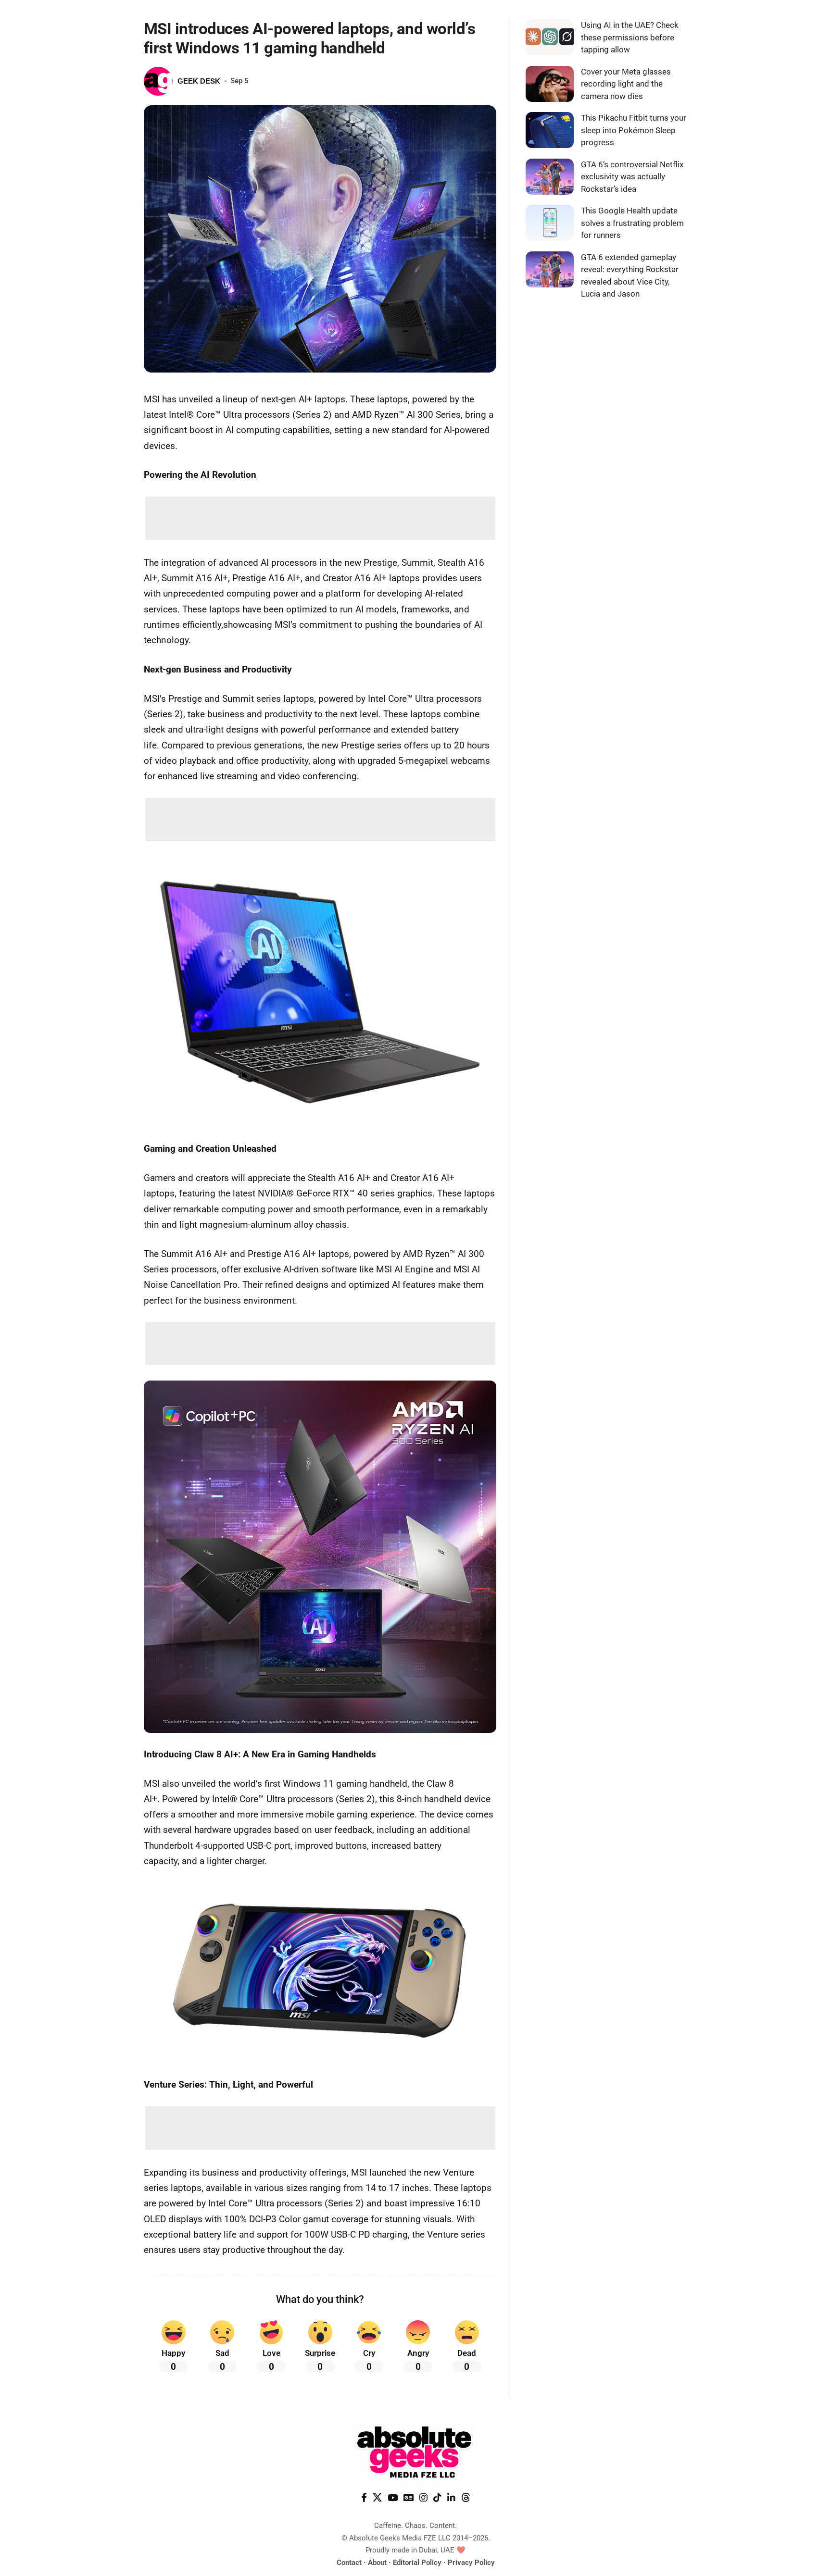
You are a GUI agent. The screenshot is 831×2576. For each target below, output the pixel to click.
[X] (377, 2498)
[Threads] (466, 2498)
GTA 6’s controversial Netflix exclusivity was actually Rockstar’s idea (632, 177)
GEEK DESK (199, 81)
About (377, 2563)
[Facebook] (364, 2498)
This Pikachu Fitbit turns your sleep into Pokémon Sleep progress (634, 130)
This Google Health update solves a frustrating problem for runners (632, 223)
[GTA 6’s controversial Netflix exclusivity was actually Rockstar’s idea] (550, 177)
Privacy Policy (471, 2563)
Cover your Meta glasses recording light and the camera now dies (626, 84)
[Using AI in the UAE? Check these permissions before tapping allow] (550, 37)
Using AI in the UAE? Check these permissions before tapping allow (630, 37)
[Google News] (409, 2498)
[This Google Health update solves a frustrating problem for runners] (550, 223)
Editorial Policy (417, 2563)
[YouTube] (393, 2498)
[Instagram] (423, 2498)
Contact (349, 2563)
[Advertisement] (320, 518)
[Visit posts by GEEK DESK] (158, 81)
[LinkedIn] (451, 2498)
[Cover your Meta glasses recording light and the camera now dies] (550, 84)
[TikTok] (437, 2498)
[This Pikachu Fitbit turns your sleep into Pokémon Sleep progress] (550, 130)
